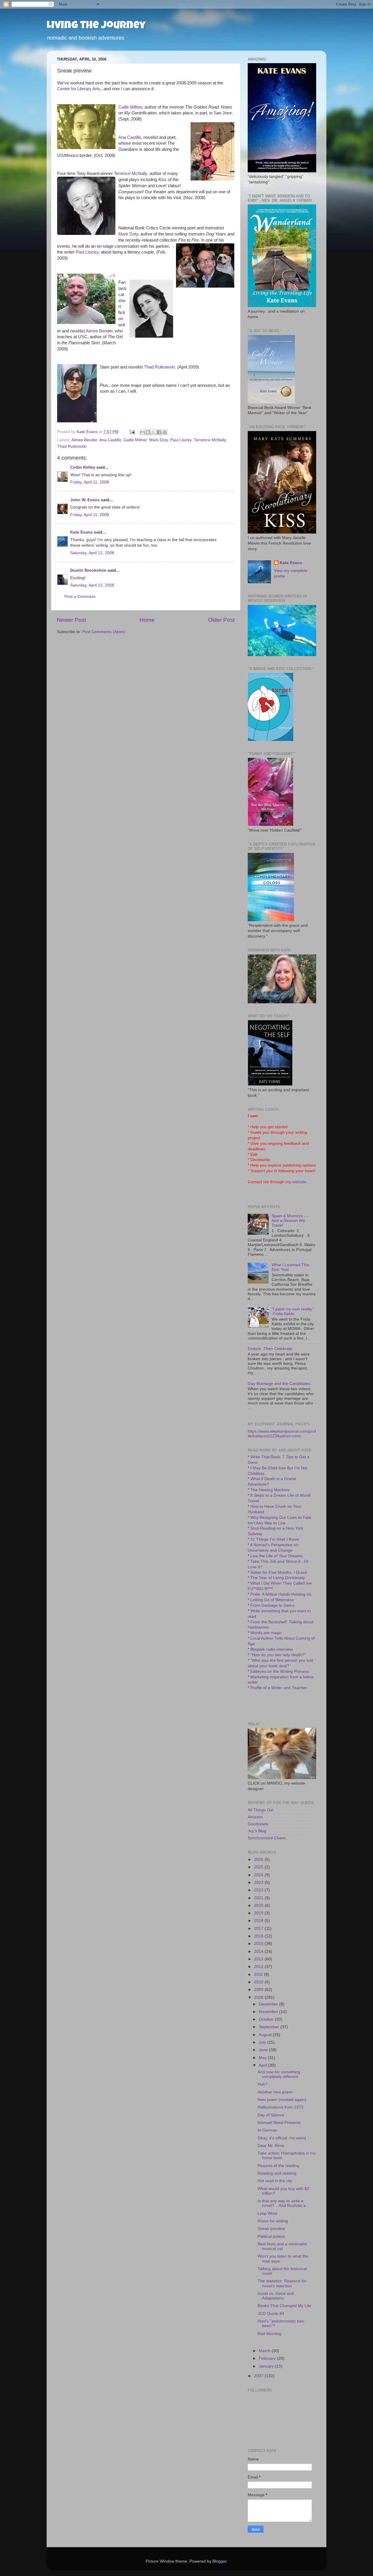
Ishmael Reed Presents (279, 2123)
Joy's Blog (257, 1831)
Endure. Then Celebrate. (271, 1349)
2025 (259, 1867)
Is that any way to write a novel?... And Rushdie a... (283, 2203)
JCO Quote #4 (271, 2314)
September (270, 2027)
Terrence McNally (131, 173)
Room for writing (273, 2221)
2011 (259, 1974)
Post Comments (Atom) (104, 632)
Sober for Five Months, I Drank (279, 1573)
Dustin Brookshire (88, 570)
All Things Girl (261, 1810)
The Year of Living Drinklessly (278, 1578)
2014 (259, 1952)
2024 (259, 1875)
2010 (259, 1982)
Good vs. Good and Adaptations (276, 2296)
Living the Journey (96, 26)
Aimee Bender (99, 331)
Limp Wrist (267, 2213)
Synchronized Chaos (267, 1838)
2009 (259, 1990)
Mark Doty (128, 234)
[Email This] (142, 432)
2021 (259, 1898)
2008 (259, 1997)
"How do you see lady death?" (278, 1655)
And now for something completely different (279, 2074)
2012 (259, 1967)
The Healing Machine (270, 1490)
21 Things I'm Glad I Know (275, 1539)
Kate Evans (81, 532)
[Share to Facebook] (159, 432)
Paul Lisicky (87, 252)
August (266, 2035)
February (268, 2358)
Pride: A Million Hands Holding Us (281, 1594)
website (299, 1182)
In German (268, 2130)
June (264, 2050)
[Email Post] (132, 432)
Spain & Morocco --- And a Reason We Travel (290, 1221)
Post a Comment (80, 597)
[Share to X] (154, 432)
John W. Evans (85, 500)
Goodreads (258, 1824)
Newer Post (71, 620)
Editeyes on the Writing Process (280, 1671)
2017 (259, 1929)
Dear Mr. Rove (271, 2146)
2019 (259, 1913)
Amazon (255, 1817)
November (269, 2012)
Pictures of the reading (278, 2166)
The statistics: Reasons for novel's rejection (282, 2283)
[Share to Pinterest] (165, 432)
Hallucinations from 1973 (280, 2107)
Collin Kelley (83, 467)
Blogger (219, 2561)
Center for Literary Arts (79, 89)
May (263, 2058)
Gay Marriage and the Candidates (279, 1384)
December (269, 2004)
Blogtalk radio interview (272, 1649)
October (267, 2019)
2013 (259, 1959)
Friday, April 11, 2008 (90, 482)
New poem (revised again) (282, 2100)
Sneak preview (271, 2229)
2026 (259, 1860)
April (263, 2065)
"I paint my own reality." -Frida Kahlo (293, 1311)
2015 (259, 1944)
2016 (259, 1936)
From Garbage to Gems (272, 1605)
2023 (259, 1883)
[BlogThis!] (148, 432)
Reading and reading (277, 2173)
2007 (259, 2376)
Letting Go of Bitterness (272, 1600)
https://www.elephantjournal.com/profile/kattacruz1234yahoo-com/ (282, 1434)
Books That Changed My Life (284, 2306)
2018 (259, 1921)
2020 (259, 1906)
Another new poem (275, 2092)
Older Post (221, 620)
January (267, 2366)
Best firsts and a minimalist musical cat (282, 2246)
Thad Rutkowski (159, 367)
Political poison (271, 2236)
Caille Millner (130, 107)
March (265, 2351)
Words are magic (266, 1633)
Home (147, 620)
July (263, 2042)
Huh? (263, 2084)
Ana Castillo (130, 137)
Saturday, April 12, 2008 (92, 553)
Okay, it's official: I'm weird (282, 2138)
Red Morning (270, 2334)
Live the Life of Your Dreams (277, 1556)
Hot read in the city (275, 2181)
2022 (259, 1890)
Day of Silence (271, 2115)
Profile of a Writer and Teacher (279, 1688)
